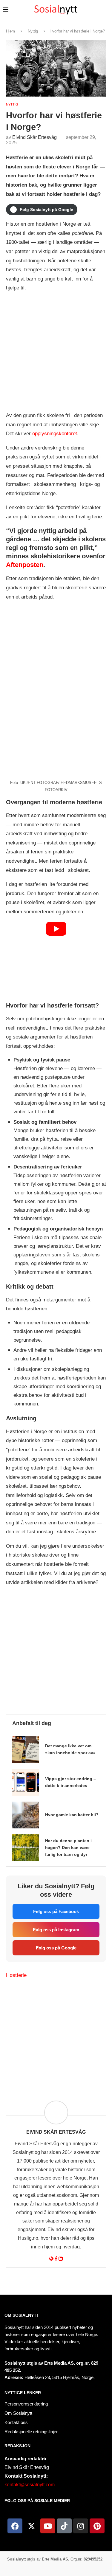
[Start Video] (56, 959)
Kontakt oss (16, 2422)
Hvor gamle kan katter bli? (72, 1815)
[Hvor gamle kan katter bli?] (26, 1815)
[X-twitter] (31, 2526)
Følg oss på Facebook (56, 1911)
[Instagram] (81, 2526)
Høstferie (16, 1975)
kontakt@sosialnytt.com (30, 2485)
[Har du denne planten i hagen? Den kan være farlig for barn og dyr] (26, 1848)
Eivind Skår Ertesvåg (34, 137)
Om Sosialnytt (22, 2315)
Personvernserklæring (26, 2404)
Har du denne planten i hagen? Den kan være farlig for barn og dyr (68, 1847)
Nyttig (33, 31)
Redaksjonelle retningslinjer (31, 2432)
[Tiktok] (64, 2526)
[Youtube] (48, 2526)
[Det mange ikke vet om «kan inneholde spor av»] (26, 1749)
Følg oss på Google (56, 1948)
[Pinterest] (97, 2526)
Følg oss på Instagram (56, 1930)
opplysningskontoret (55, 434)
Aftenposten (25, 565)
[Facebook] (15, 2526)
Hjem (10, 31)
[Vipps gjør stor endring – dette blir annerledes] (26, 1782)
